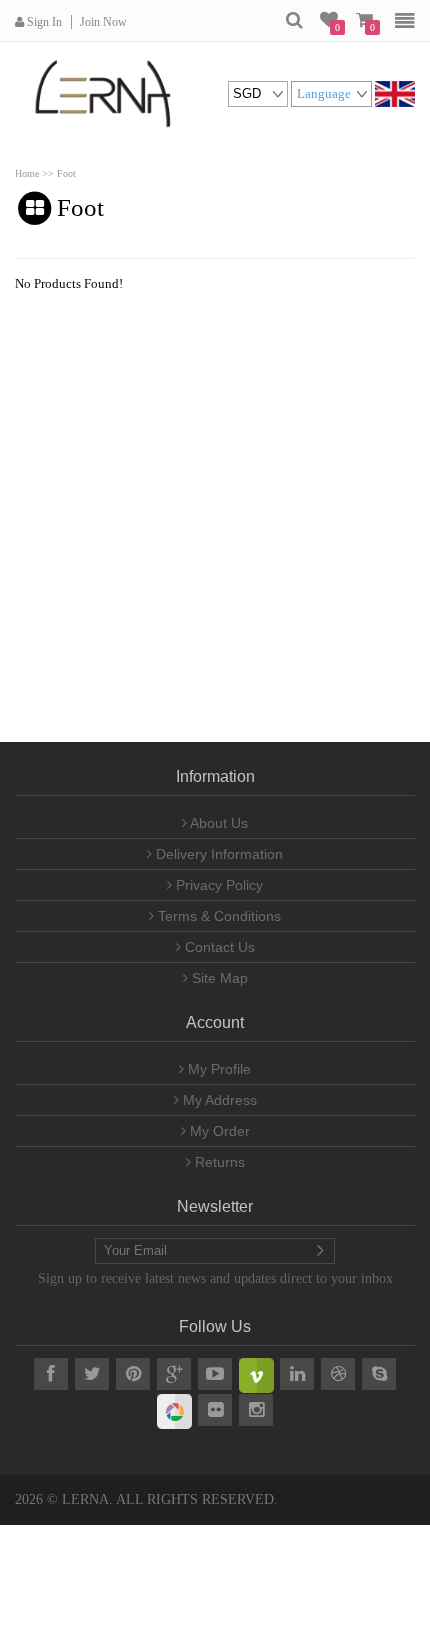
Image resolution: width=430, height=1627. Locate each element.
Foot (66, 173)
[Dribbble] (338, 1374)
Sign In (43, 22)
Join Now (103, 22)
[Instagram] (256, 1410)
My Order (218, 1131)
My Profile (217, 1069)
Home (27, 173)
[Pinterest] (133, 1374)
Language (324, 93)
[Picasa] (174, 1410)
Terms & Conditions (217, 916)
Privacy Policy (217, 885)
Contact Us (218, 947)
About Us (217, 823)
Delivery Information (217, 854)
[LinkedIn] (297, 1374)
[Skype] (379, 1374)
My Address (218, 1100)
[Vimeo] (256, 1374)
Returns (218, 1162)
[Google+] (174, 1374)
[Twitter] (92, 1374)
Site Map (218, 978)
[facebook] (51, 1374)
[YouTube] (215, 1374)
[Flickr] (215, 1410)
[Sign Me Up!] (320, 1251)
